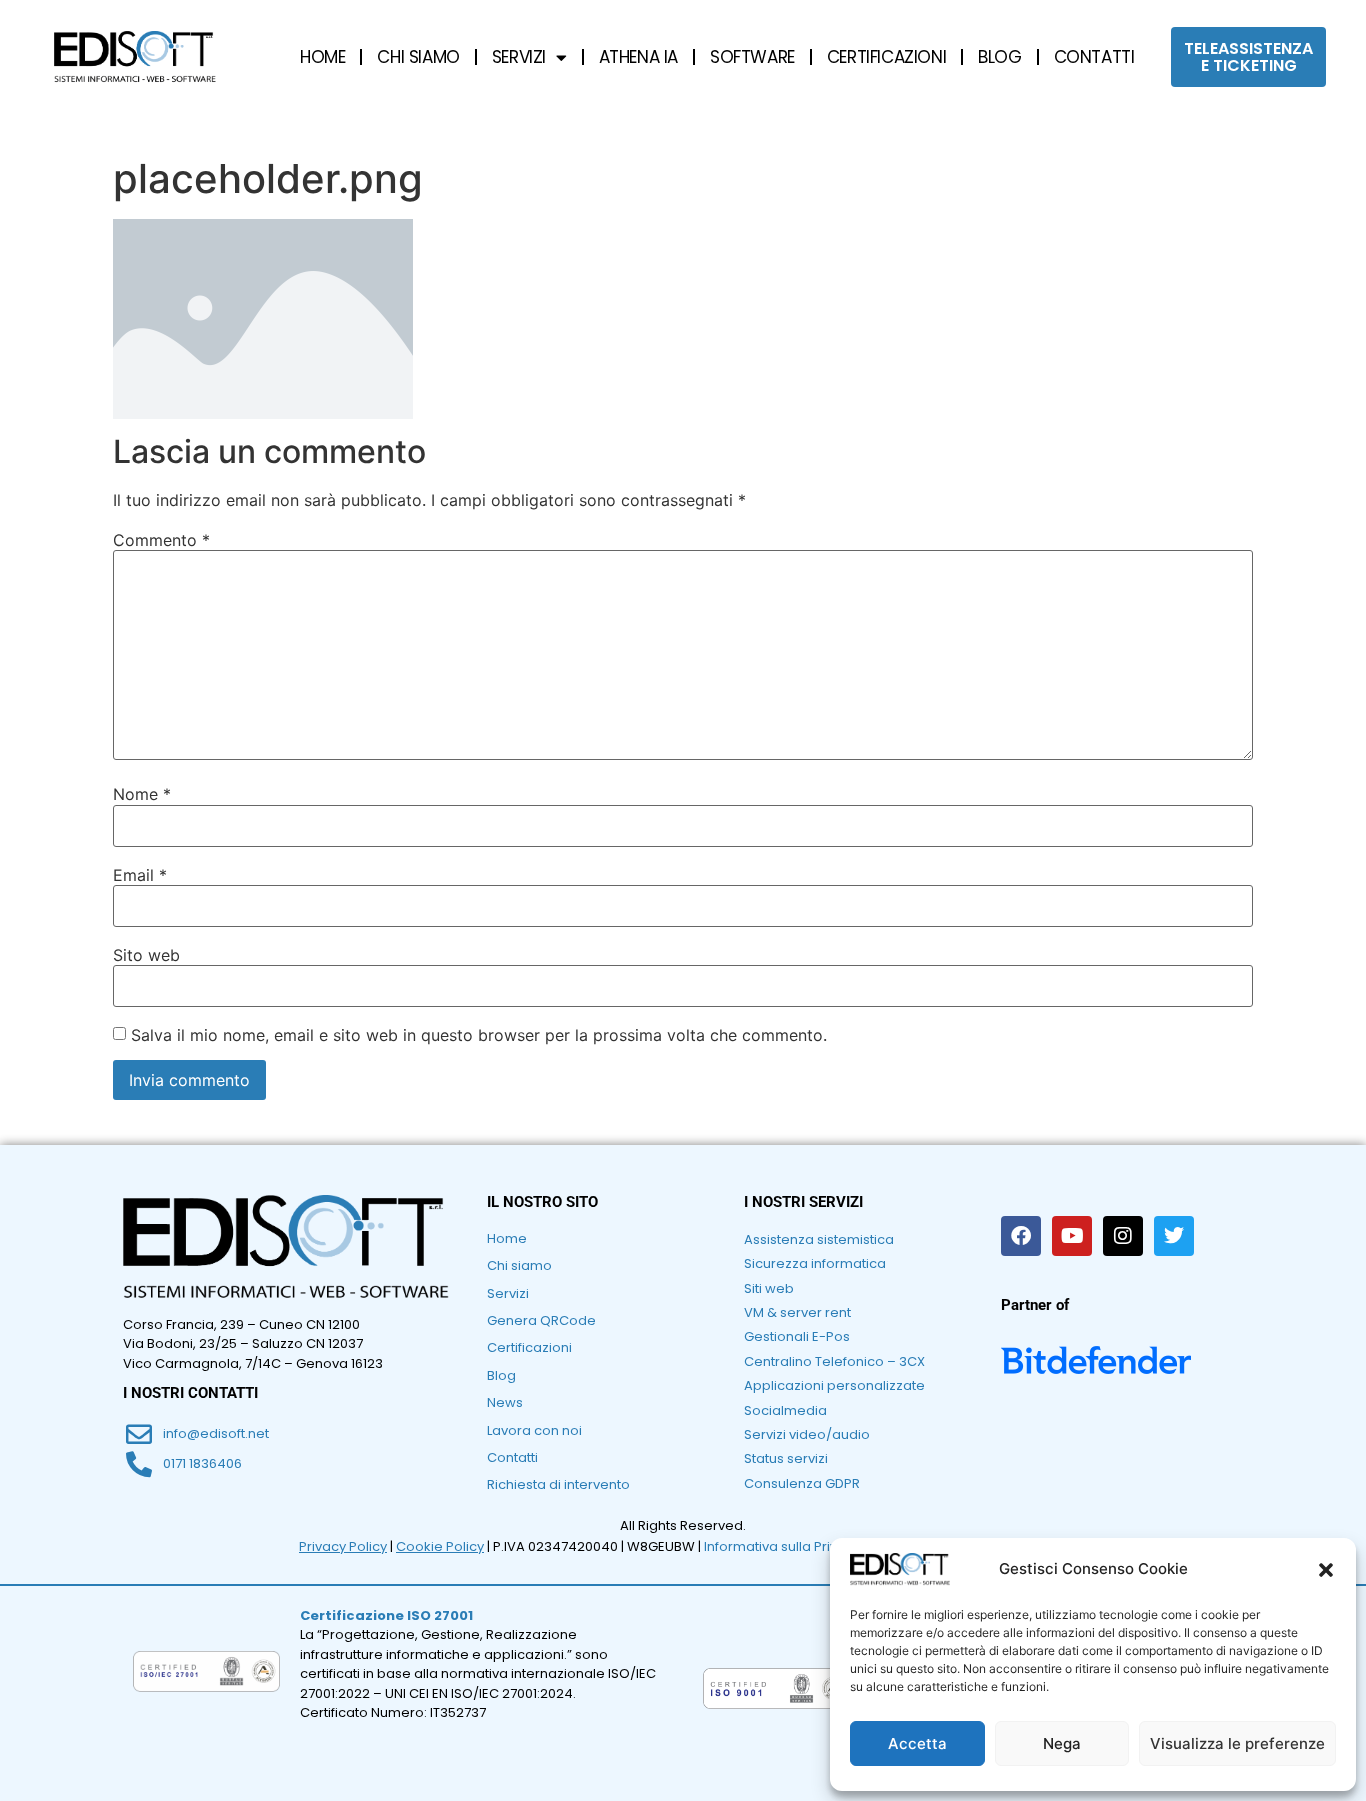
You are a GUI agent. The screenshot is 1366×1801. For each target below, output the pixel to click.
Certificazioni (529, 1347)
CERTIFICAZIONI (886, 57)
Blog (501, 1375)
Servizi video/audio (807, 1434)
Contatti (512, 1457)
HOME (322, 57)
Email (140, 875)
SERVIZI (519, 57)
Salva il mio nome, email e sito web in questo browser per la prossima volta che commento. (479, 1035)
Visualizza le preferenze (1237, 1743)
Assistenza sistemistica (819, 1239)
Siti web (769, 1288)
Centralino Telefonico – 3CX (834, 1361)
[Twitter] (1174, 1236)
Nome (142, 794)
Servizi (508, 1293)
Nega (1062, 1743)
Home (507, 1238)
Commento (161, 540)
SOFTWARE (752, 57)
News (505, 1402)
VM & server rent (797, 1312)
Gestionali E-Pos (797, 1336)
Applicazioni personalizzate (834, 1385)
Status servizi (786, 1458)
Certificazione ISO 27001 (386, 1615)
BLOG (999, 57)
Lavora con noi (534, 1430)
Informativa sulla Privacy (782, 1546)
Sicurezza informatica (815, 1263)
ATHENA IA (638, 57)
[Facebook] (1021, 1236)
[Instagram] (1123, 1236)
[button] (1326, 1570)
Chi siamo (519, 1265)
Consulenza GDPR (802, 1483)
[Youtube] (1072, 1236)
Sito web (146, 955)
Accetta (917, 1743)
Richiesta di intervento (558, 1484)
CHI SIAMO (418, 57)
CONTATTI (1094, 57)
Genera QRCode (541, 1320)
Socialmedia (785, 1410)
